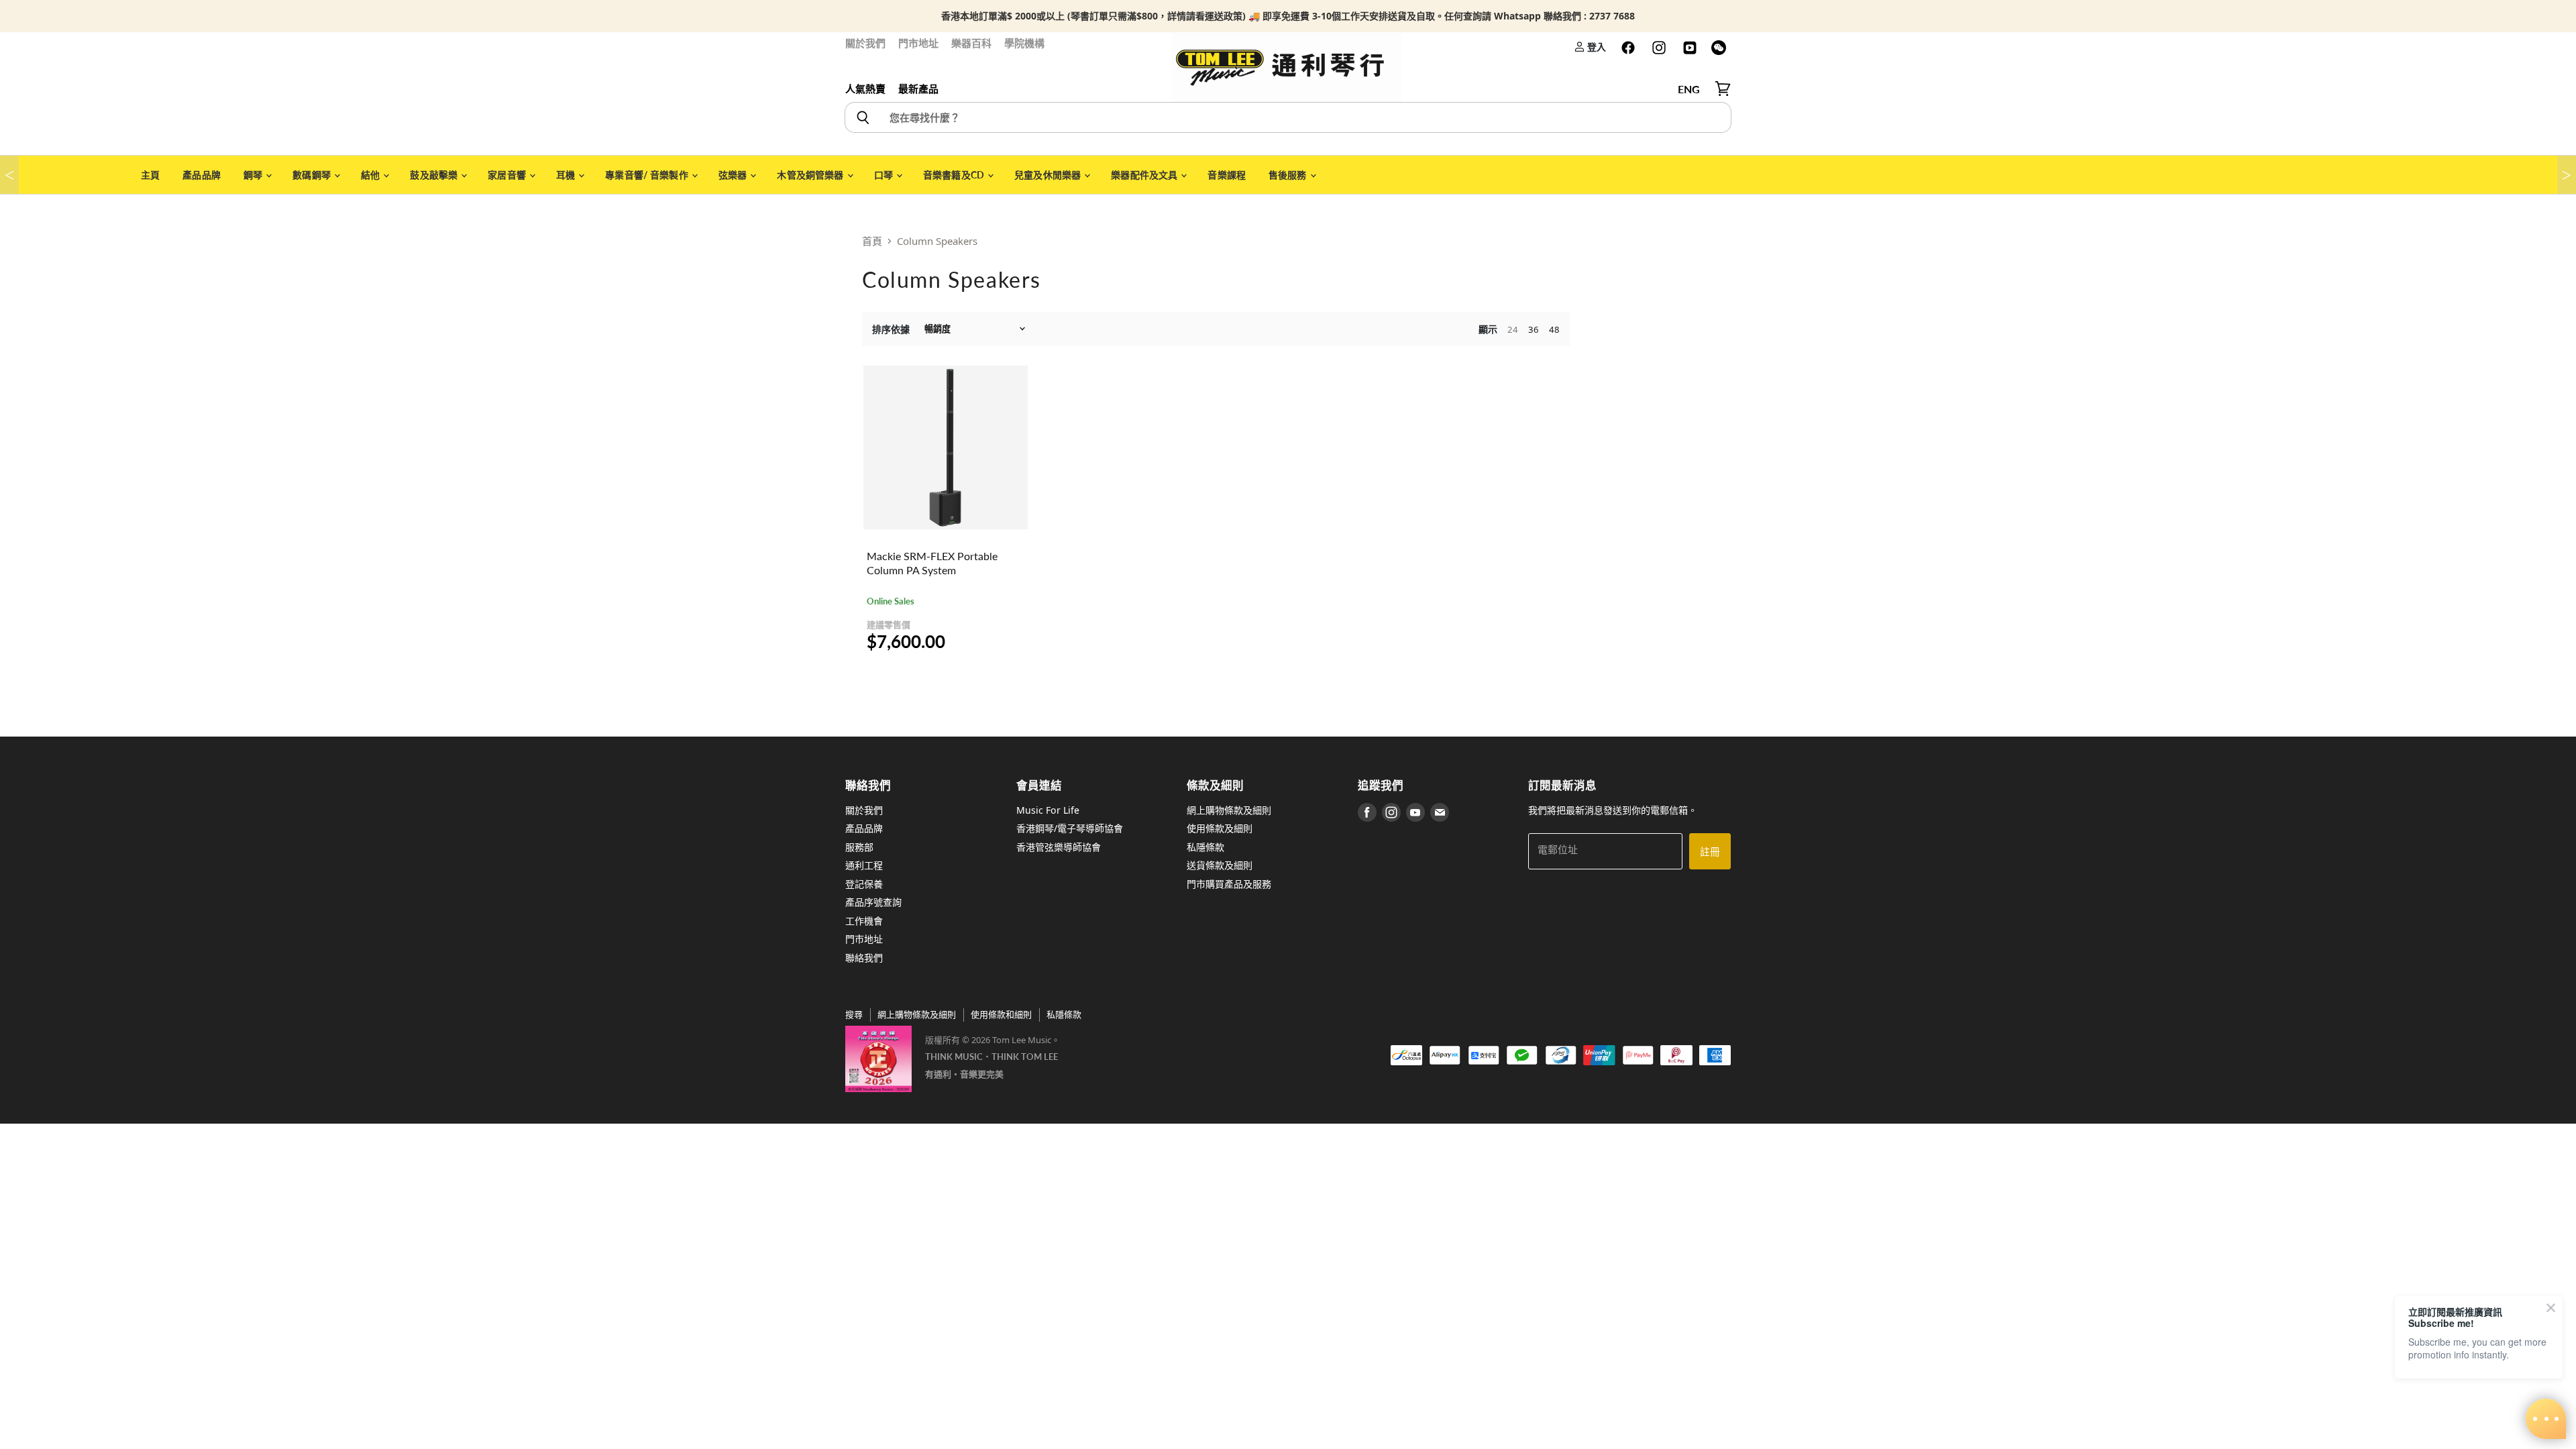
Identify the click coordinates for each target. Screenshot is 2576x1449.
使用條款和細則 (1001, 1014)
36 (1534, 329)
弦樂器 (734, 175)
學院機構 (1024, 43)
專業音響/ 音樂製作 (648, 175)
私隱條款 (1205, 847)
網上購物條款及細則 (1229, 810)
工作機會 (864, 921)
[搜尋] (862, 117)
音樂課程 (1227, 175)
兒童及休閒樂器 (1049, 175)
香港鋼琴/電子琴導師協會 (1070, 828)
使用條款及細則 (1220, 828)
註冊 (1710, 851)
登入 (1596, 47)
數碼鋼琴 (313, 175)
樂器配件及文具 (1145, 175)
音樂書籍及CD (955, 175)
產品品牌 (202, 175)
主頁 (150, 175)
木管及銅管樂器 (811, 175)
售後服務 (1289, 175)
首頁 (872, 241)
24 (1513, 329)
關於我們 (865, 43)
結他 (371, 175)
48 (1554, 329)
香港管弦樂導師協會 (1059, 847)
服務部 (859, 847)
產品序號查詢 (873, 902)
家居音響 (508, 175)
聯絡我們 (864, 958)
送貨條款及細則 (1220, 865)
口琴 (884, 175)
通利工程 (864, 865)
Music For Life (1048, 810)
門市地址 (918, 43)
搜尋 (854, 1014)
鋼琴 (254, 175)
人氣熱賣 (865, 89)
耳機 (567, 175)
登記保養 (864, 884)
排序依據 (891, 329)
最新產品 (918, 89)
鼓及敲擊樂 (435, 175)
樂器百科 (971, 43)
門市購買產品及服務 (1229, 884)
